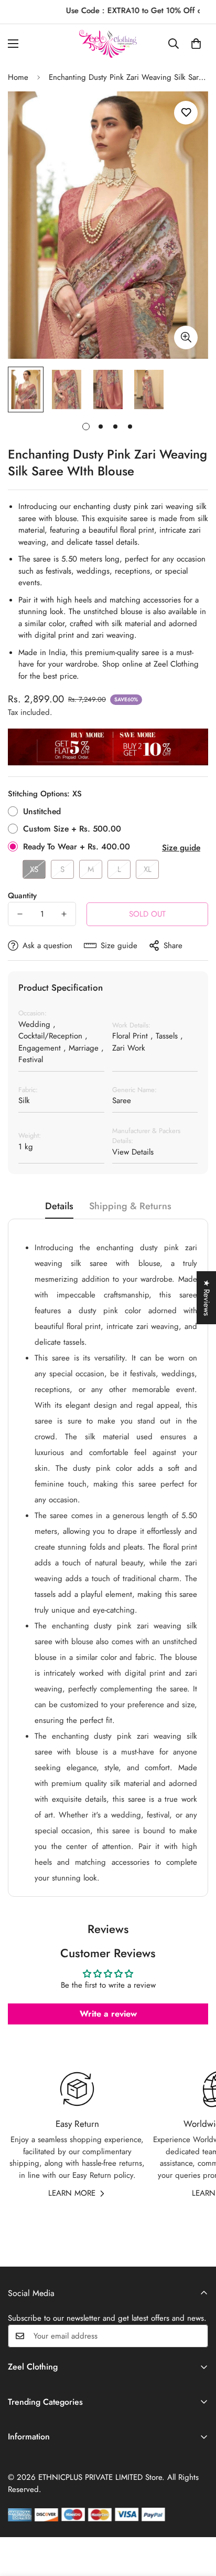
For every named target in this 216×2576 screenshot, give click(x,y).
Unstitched (42, 811)
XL (148, 869)
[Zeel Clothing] (108, 44)
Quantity (22, 896)
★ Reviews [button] (207, 1298)
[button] (196, 44)
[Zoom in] (186, 337)
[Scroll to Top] (197, 2520)
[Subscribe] (197, 2336)
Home (18, 77)
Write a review (108, 2014)
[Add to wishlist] (186, 113)
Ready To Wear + (77, 846)
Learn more (72, 2193)
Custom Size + (72, 829)
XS (34, 869)
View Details (133, 1152)
